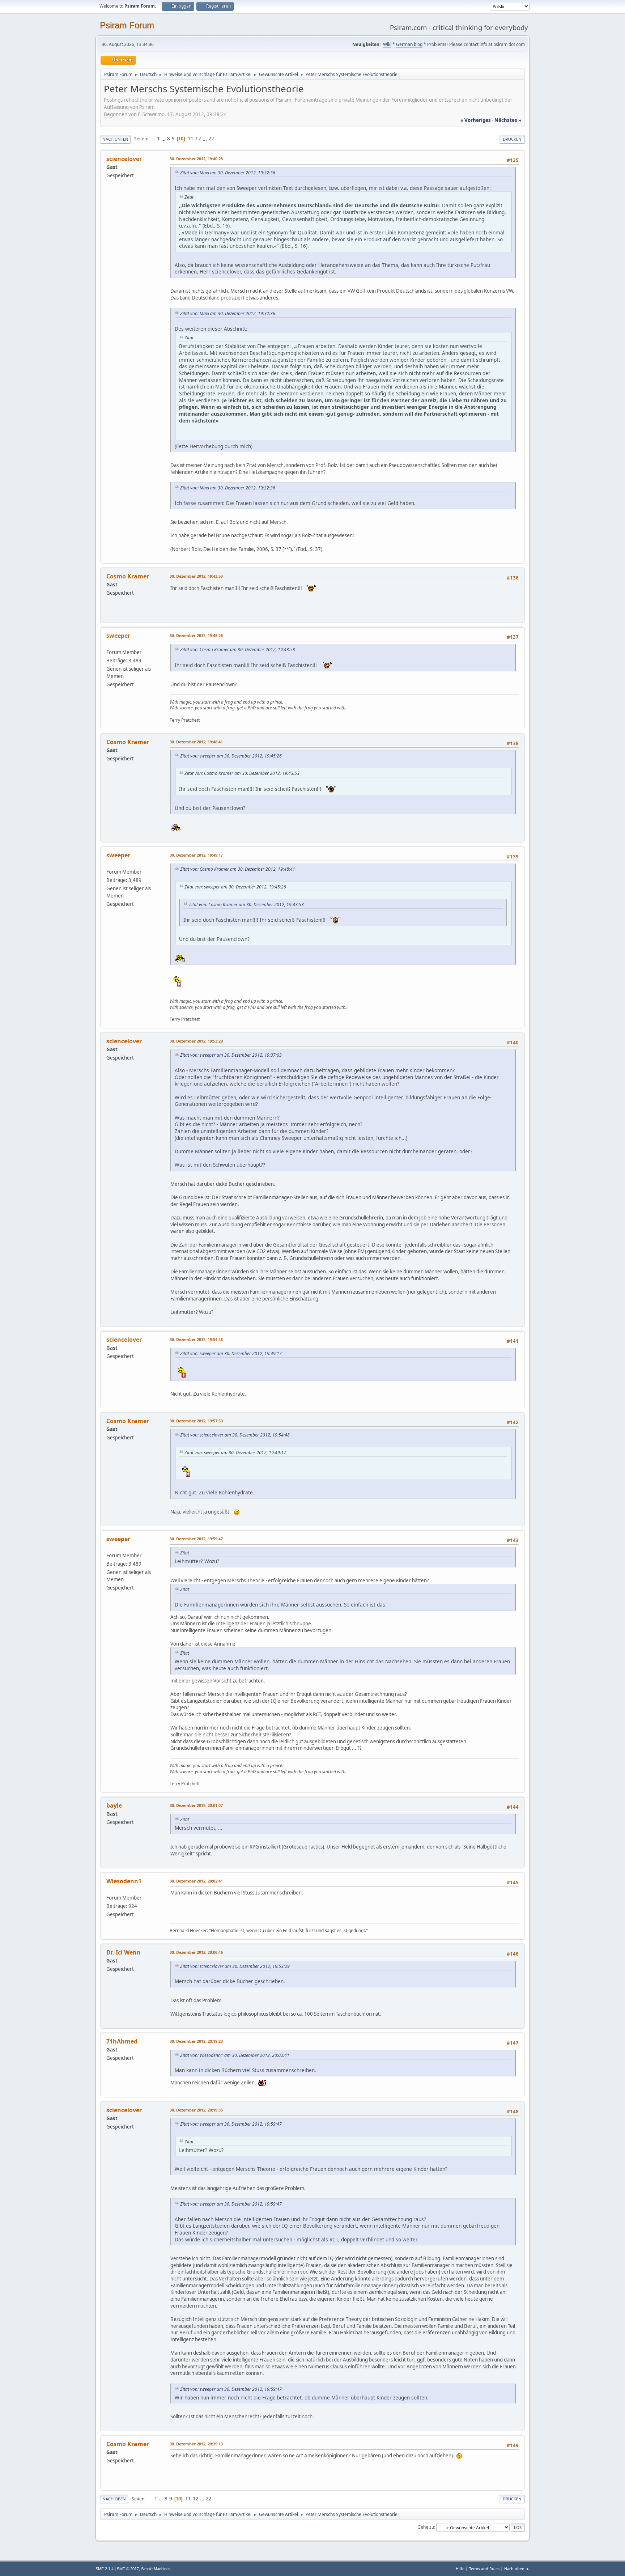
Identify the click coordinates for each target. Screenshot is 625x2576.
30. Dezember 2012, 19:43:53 (196, 576)
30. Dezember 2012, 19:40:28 (196, 159)
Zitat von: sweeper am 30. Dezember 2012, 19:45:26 (231, 756)
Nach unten (115, 139)
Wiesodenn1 (124, 1881)
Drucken (512, 139)
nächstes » (508, 120)
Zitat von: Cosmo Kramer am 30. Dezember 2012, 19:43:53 (238, 650)
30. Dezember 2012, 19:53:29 (196, 1041)
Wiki (387, 44)
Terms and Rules (484, 2569)
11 (191, 139)
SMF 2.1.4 (105, 2569)
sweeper (118, 636)
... (164, 139)
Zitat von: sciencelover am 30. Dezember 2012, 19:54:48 (235, 1435)
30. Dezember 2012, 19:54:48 (196, 1339)
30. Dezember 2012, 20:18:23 (196, 2041)
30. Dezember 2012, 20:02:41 (196, 1881)
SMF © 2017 (128, 2569)
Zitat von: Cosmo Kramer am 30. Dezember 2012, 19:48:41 (238, 869)
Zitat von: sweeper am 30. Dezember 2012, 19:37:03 (231, 1055)
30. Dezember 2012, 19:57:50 (196, 1421)
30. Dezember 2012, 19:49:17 (196, 855)
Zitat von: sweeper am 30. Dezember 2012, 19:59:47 (231, 2124)
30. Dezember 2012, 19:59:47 (196, 1539)
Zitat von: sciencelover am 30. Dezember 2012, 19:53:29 (235, 1966)
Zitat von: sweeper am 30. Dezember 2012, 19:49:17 (231, 1353)
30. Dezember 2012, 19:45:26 (196, 635)
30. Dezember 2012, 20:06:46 (196, 1952)
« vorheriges (476, 120)
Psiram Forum (127, 25)
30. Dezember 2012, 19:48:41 (196, 742)
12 (198, 139)
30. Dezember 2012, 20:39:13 (196, 2444)
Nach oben (114, 2499)
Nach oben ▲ (517, 2569)
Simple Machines (156, 2569)
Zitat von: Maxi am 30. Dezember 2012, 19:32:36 (228, 173)
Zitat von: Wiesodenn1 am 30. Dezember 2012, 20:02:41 (235, 2055)
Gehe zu (426, 2527)
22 (211, 139)
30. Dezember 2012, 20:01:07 (196, 1805)
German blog (409, 44)
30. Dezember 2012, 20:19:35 (196, 2110)
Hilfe (460, 2569)
